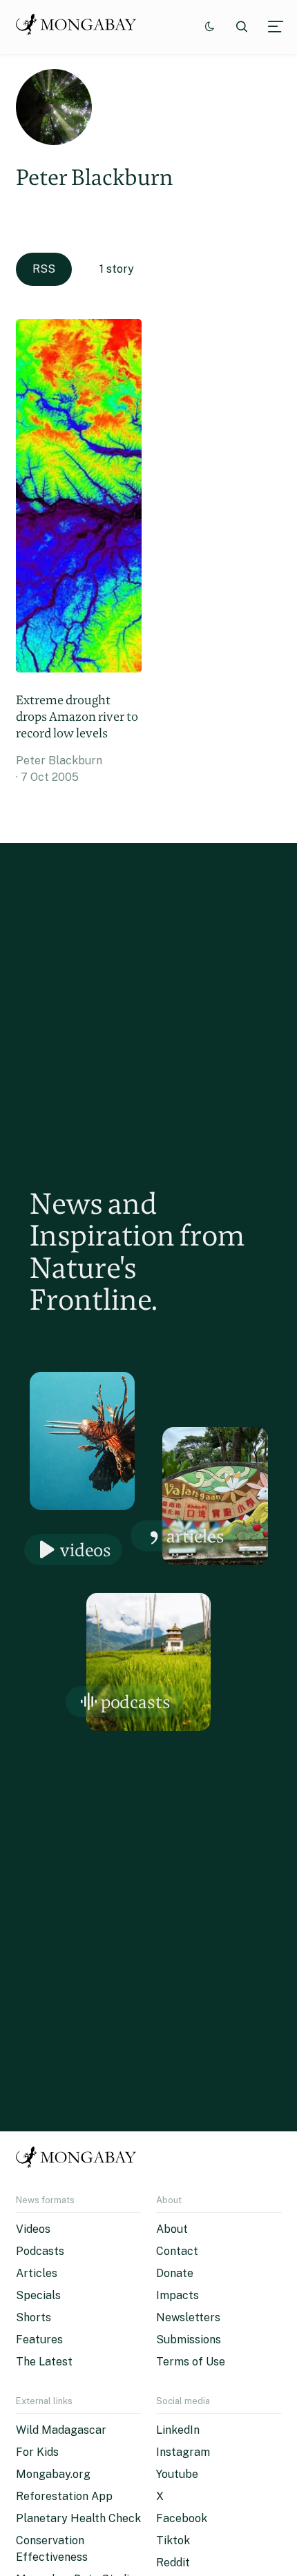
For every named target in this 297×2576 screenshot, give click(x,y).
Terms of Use (191, 2362)
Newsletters (188, 2317)
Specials (38, 2295)
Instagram (183, 2452)
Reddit (173, 2563)
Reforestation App (64, 2496)
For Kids (37, 2452)
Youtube (177, 2474)
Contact (177, 2251)
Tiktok (173, 2540)
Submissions (189, 2340)
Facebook (182, 2518)
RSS (44, 269)
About (172, 2229)
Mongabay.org (53, 2474)
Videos (86, 1550)
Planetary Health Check (78, 2518)
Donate (175, 2273)
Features (39, 2340)
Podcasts (136, 1702)
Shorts (33, 2317)
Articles (195, 1536)
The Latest (44, 2362)
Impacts (178, 2295)
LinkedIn (178, 2430)
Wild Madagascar (61, 2430)
